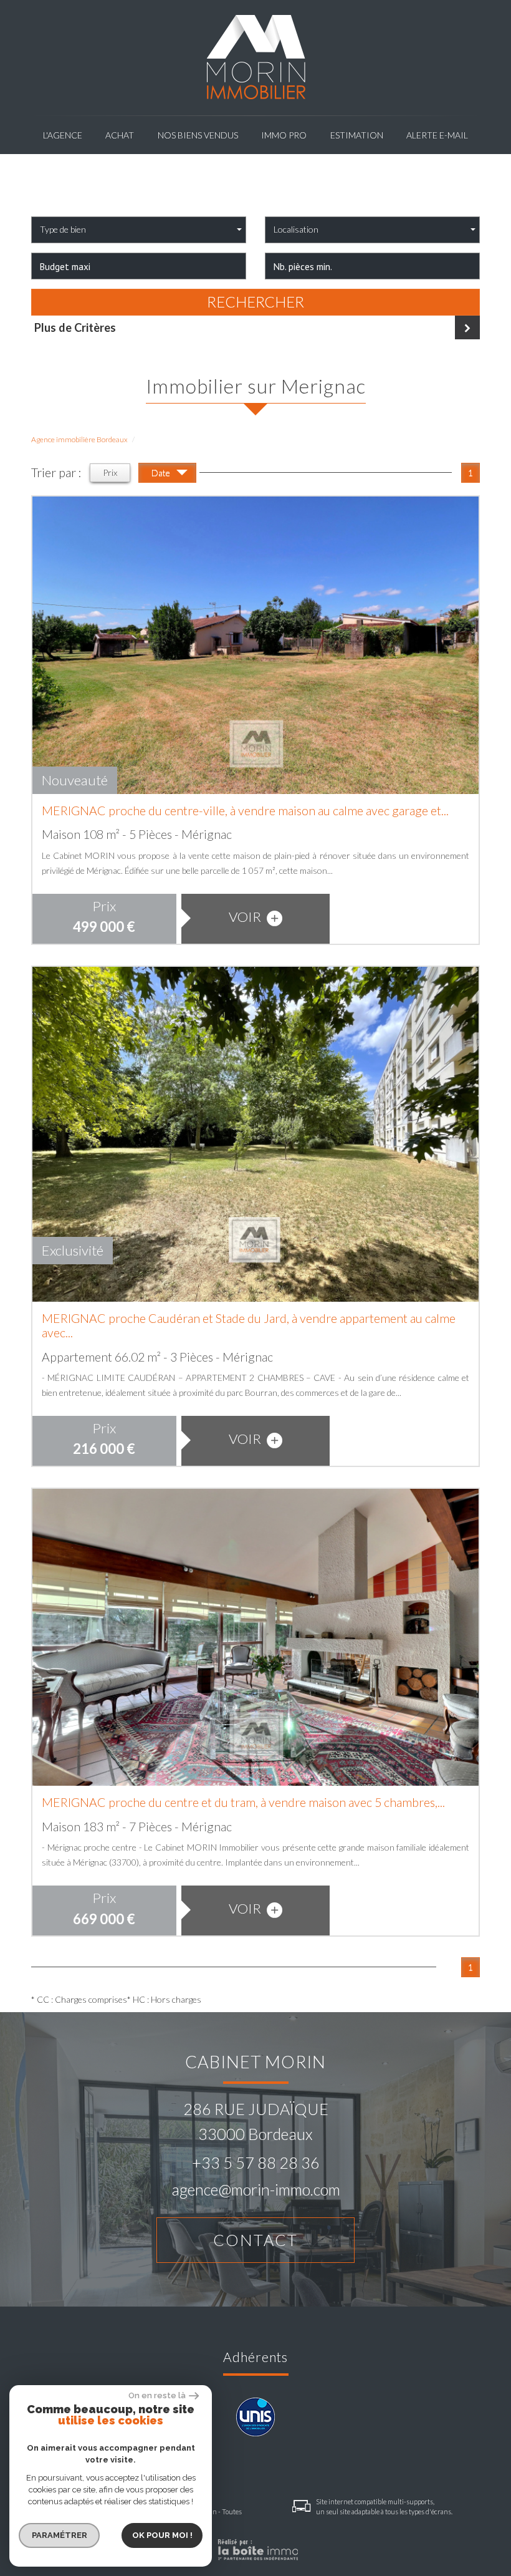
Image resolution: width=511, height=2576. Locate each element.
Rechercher (255, 302)
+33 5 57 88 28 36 (256, 2162)
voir (246, 917)
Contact (255, 2240)
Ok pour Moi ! (162, 2535)
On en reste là (157, 2395)
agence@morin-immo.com (256, 2189)
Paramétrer (60, 2535)
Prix (110, 472)
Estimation (357, 135)
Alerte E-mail (437, 135)
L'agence (63, 135)
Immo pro (284, 135)
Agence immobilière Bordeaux (79, 439)
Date (162, 472)
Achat (120, 135)
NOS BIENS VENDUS (198, 135)
